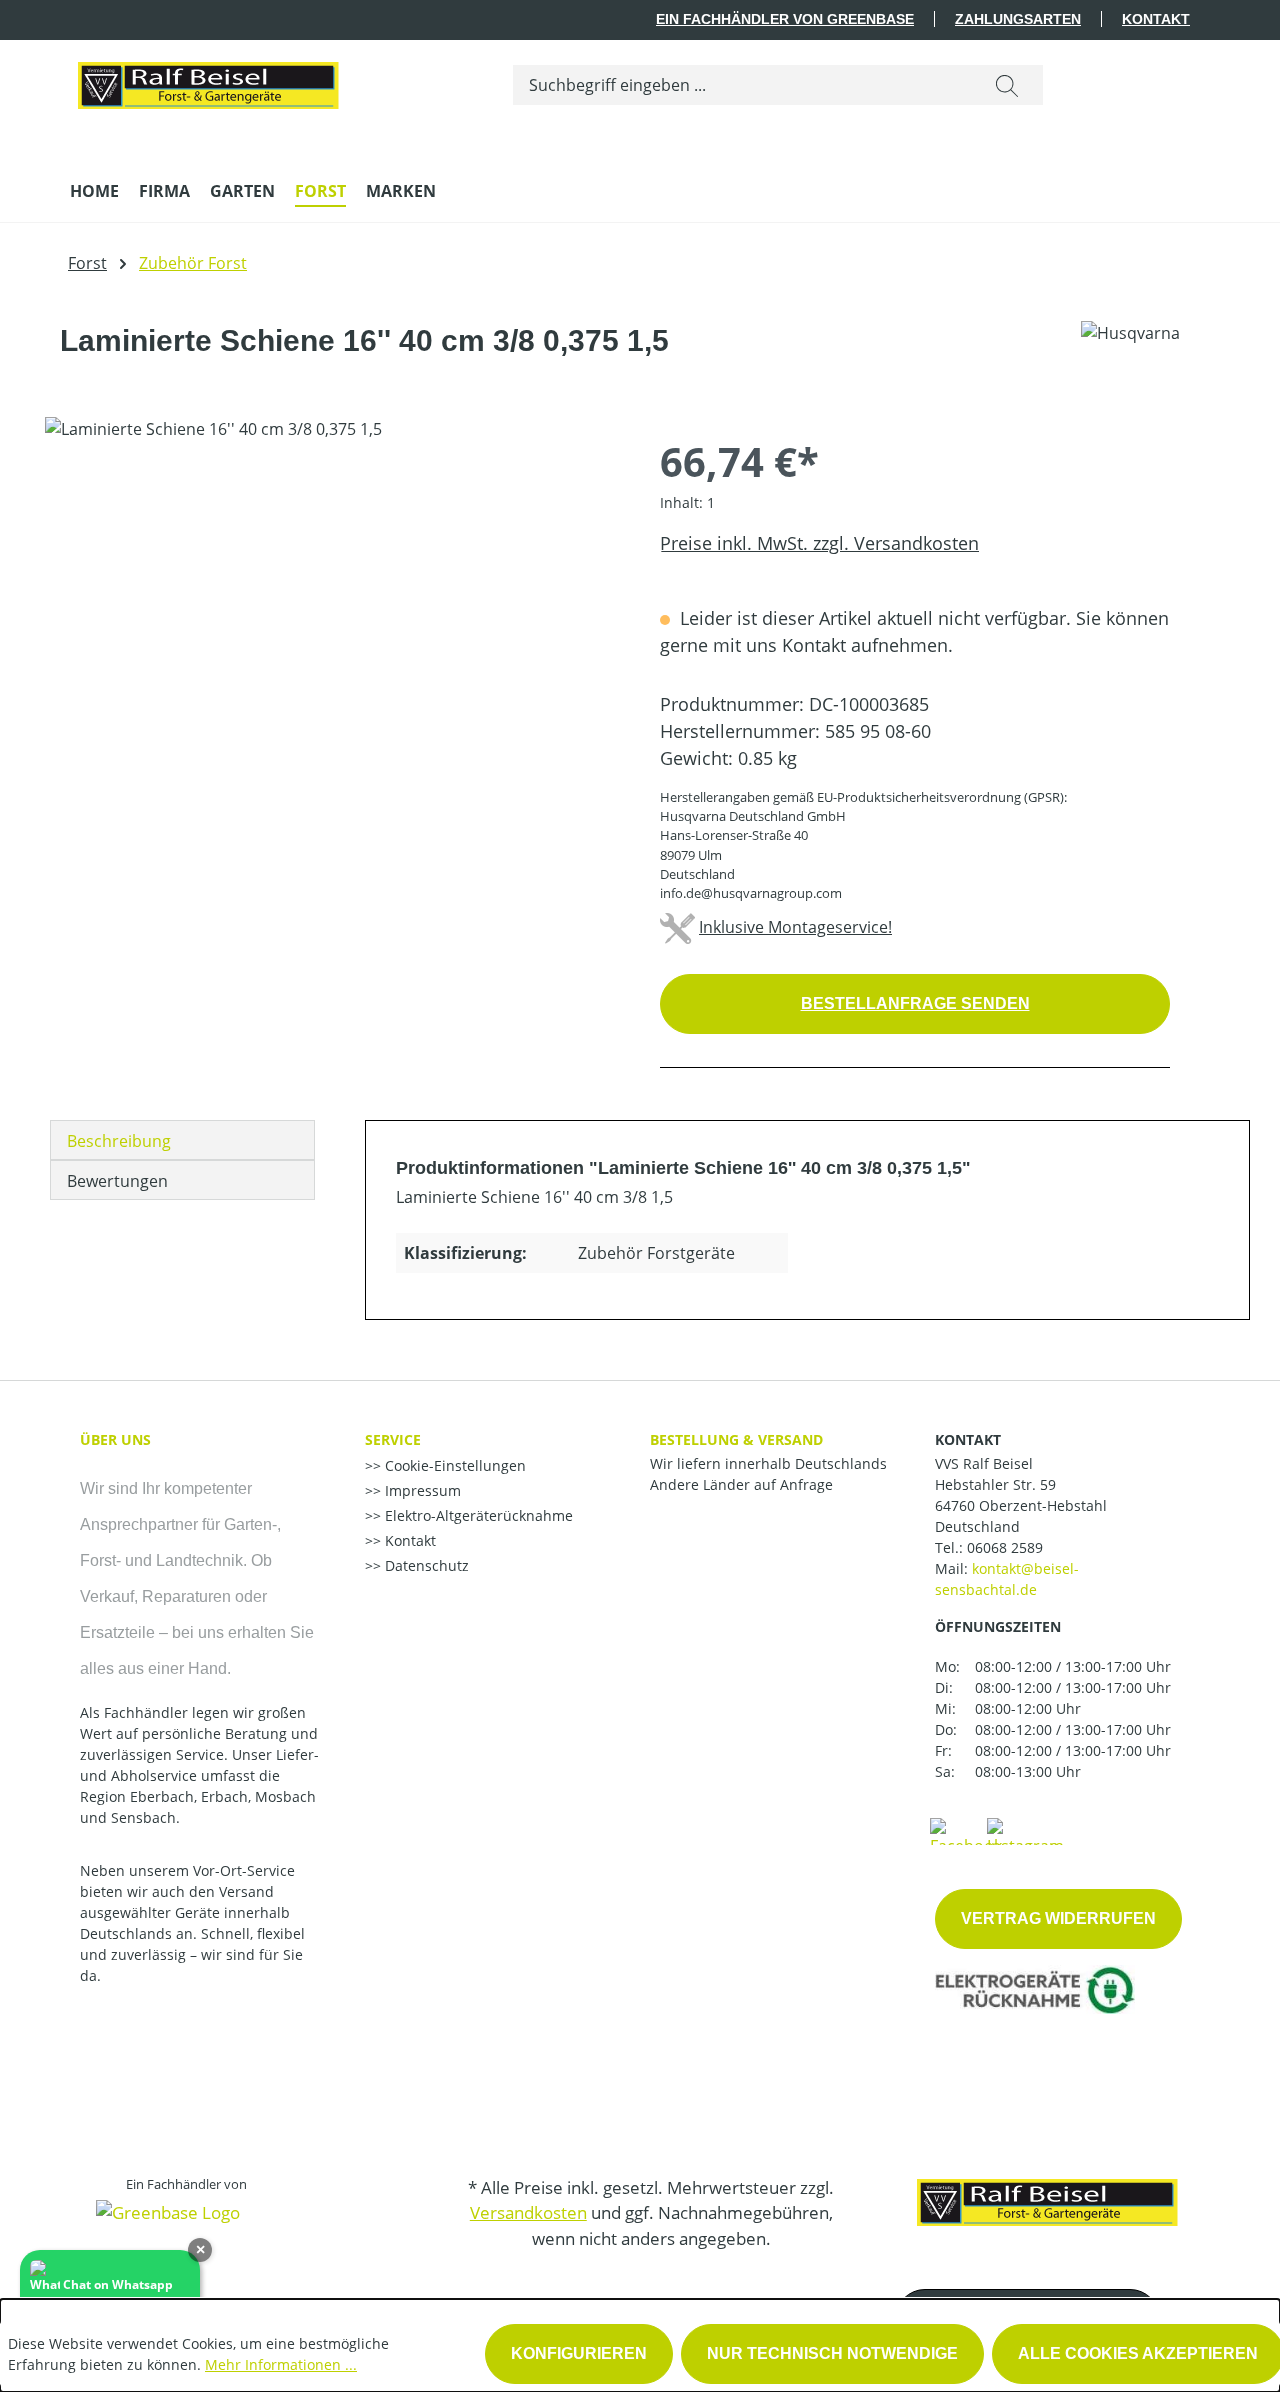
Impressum (421, 1490)
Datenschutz (425, 1565)
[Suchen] (1007, 85)
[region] (332, 632)
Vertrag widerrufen (1058, 1918)
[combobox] (742, 85)
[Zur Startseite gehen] (207, 81)
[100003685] (332, 632)
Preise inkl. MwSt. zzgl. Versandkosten (819, 543)
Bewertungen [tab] (117, 1181)
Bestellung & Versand (736, 1439)
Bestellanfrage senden (915, 1003)
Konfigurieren (579, 2353)
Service (393, 1439)
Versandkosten (528, 2212)
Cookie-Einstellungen (453, 1465)
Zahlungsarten (1018, 19)
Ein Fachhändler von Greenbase (785, 19)
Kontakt (1156, 19)
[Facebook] (966, 1830)
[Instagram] (1025, 1830)
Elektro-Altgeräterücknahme (477, 1515)
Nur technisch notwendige (832, 2353)
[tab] (182, 1140)
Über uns (115, 1439)
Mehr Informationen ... (281, 2364)
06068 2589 (1005, 1547)
